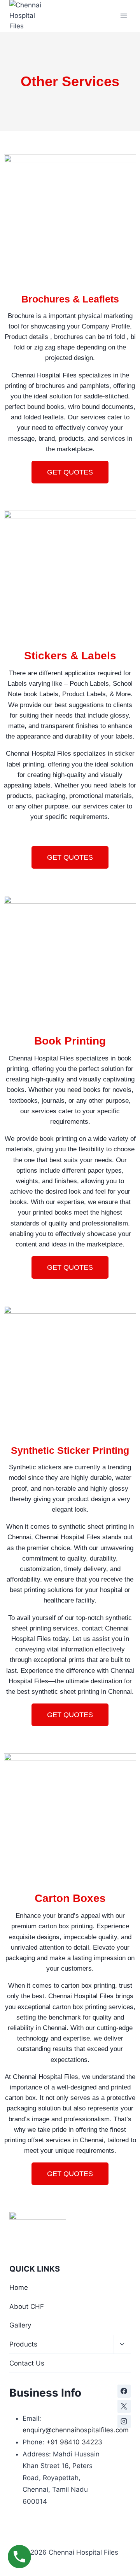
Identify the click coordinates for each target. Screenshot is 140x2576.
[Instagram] (124, 2421)
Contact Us (27, 2363)
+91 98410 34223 (74, 2442)
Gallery (20, 2325)
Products (23, 2344)
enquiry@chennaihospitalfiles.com (76, 2430)
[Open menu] (123, 16)
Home (19, 2287)
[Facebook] (124, 2391)
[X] (124, 2406)
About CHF (27, 2307)
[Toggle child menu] (122, 2345)
